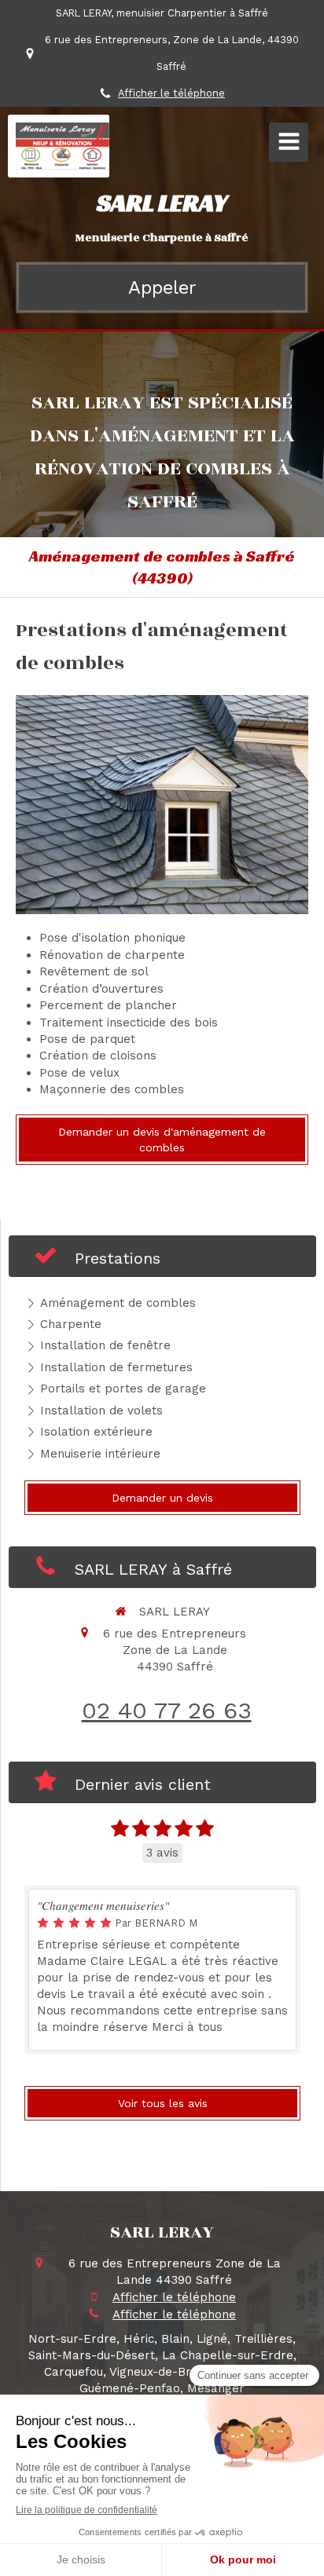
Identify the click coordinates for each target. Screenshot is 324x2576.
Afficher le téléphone (171, 93)
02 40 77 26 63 (167, 1710)
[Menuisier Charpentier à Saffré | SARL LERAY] (63, 146)
